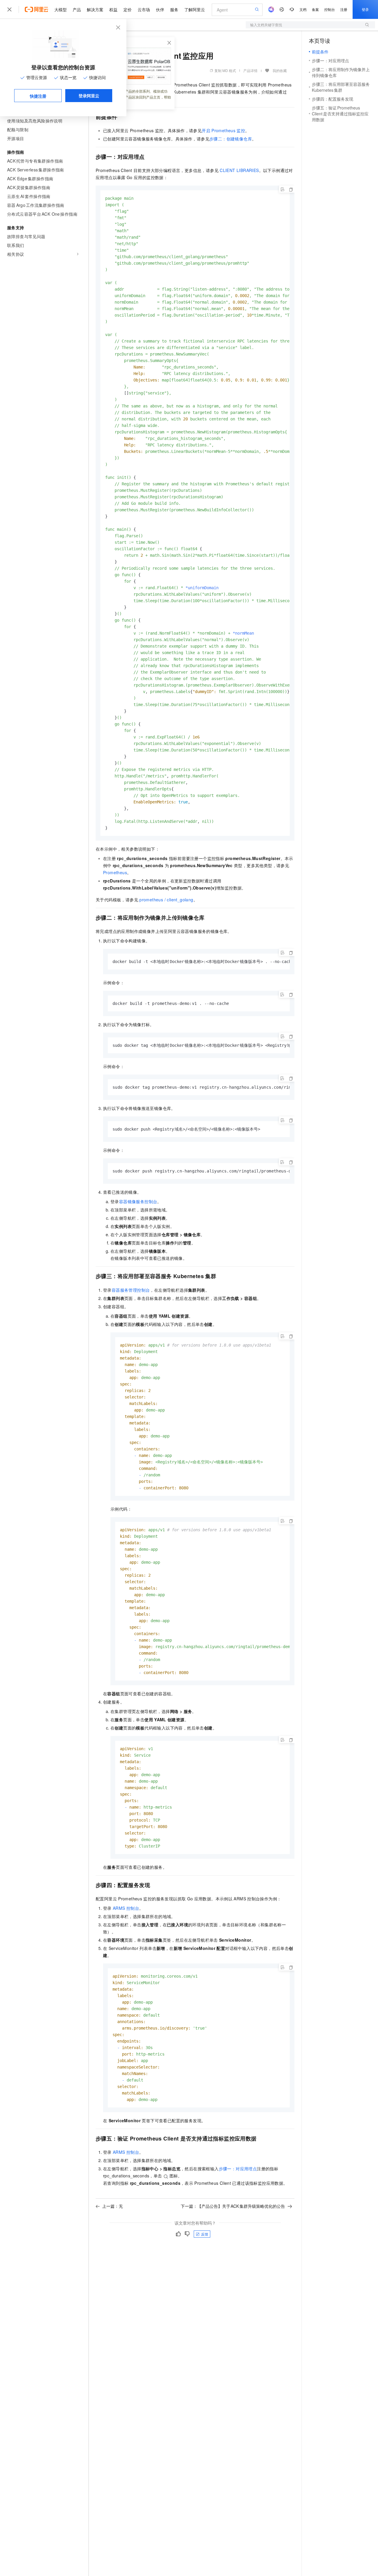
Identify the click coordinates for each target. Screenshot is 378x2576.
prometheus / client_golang (166, 900)
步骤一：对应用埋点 (238, 2169)
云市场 (144, 9)
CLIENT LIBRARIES (239, 170)
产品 (77, 9)
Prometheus (115, 872)
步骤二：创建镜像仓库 (231, 139)
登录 (365, 9)
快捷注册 (38, 96)
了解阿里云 (195, 9)
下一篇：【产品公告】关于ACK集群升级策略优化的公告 (233, 2206)
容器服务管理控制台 (131, 1290)
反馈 (205, 2234)
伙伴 (160, 9)
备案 (315, 9)
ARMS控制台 (126, 1908)
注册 (344, 9)
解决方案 (95, 9)
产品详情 (250, 70)
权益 (113, 9)
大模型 (61, 9)
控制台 (330, 9)
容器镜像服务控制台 (138, 1201)
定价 (128, 9)
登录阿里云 (89, 96)
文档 (303, 9)
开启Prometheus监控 (223, 130)
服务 (174, 9)
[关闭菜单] (9, 9)
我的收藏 (280, 70)
